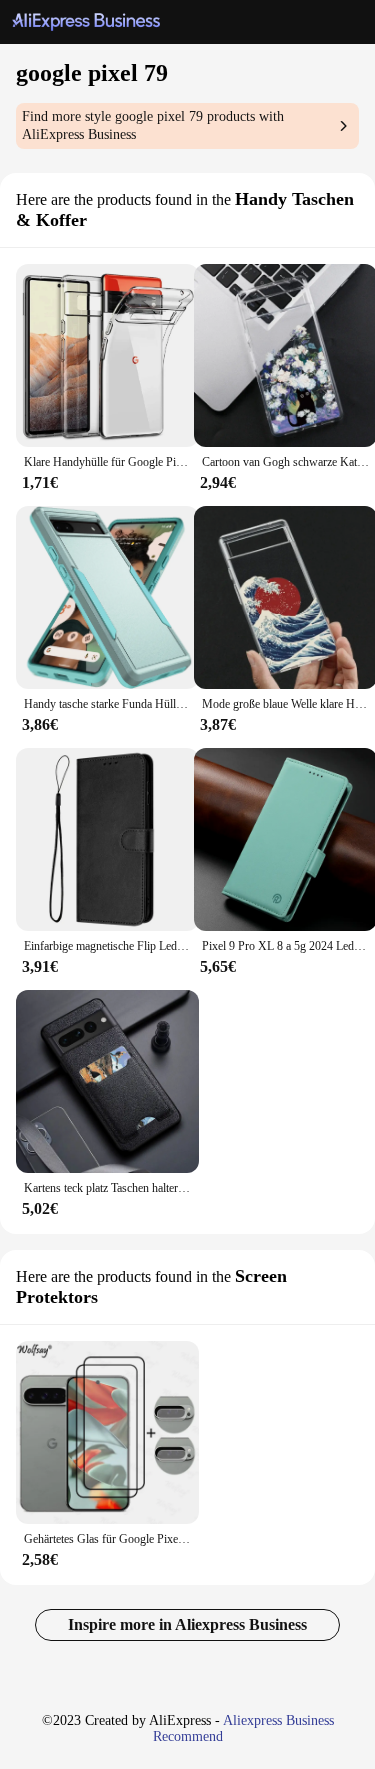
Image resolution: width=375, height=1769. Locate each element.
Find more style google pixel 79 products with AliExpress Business (153, 125)
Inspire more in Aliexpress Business (187, 1624)
